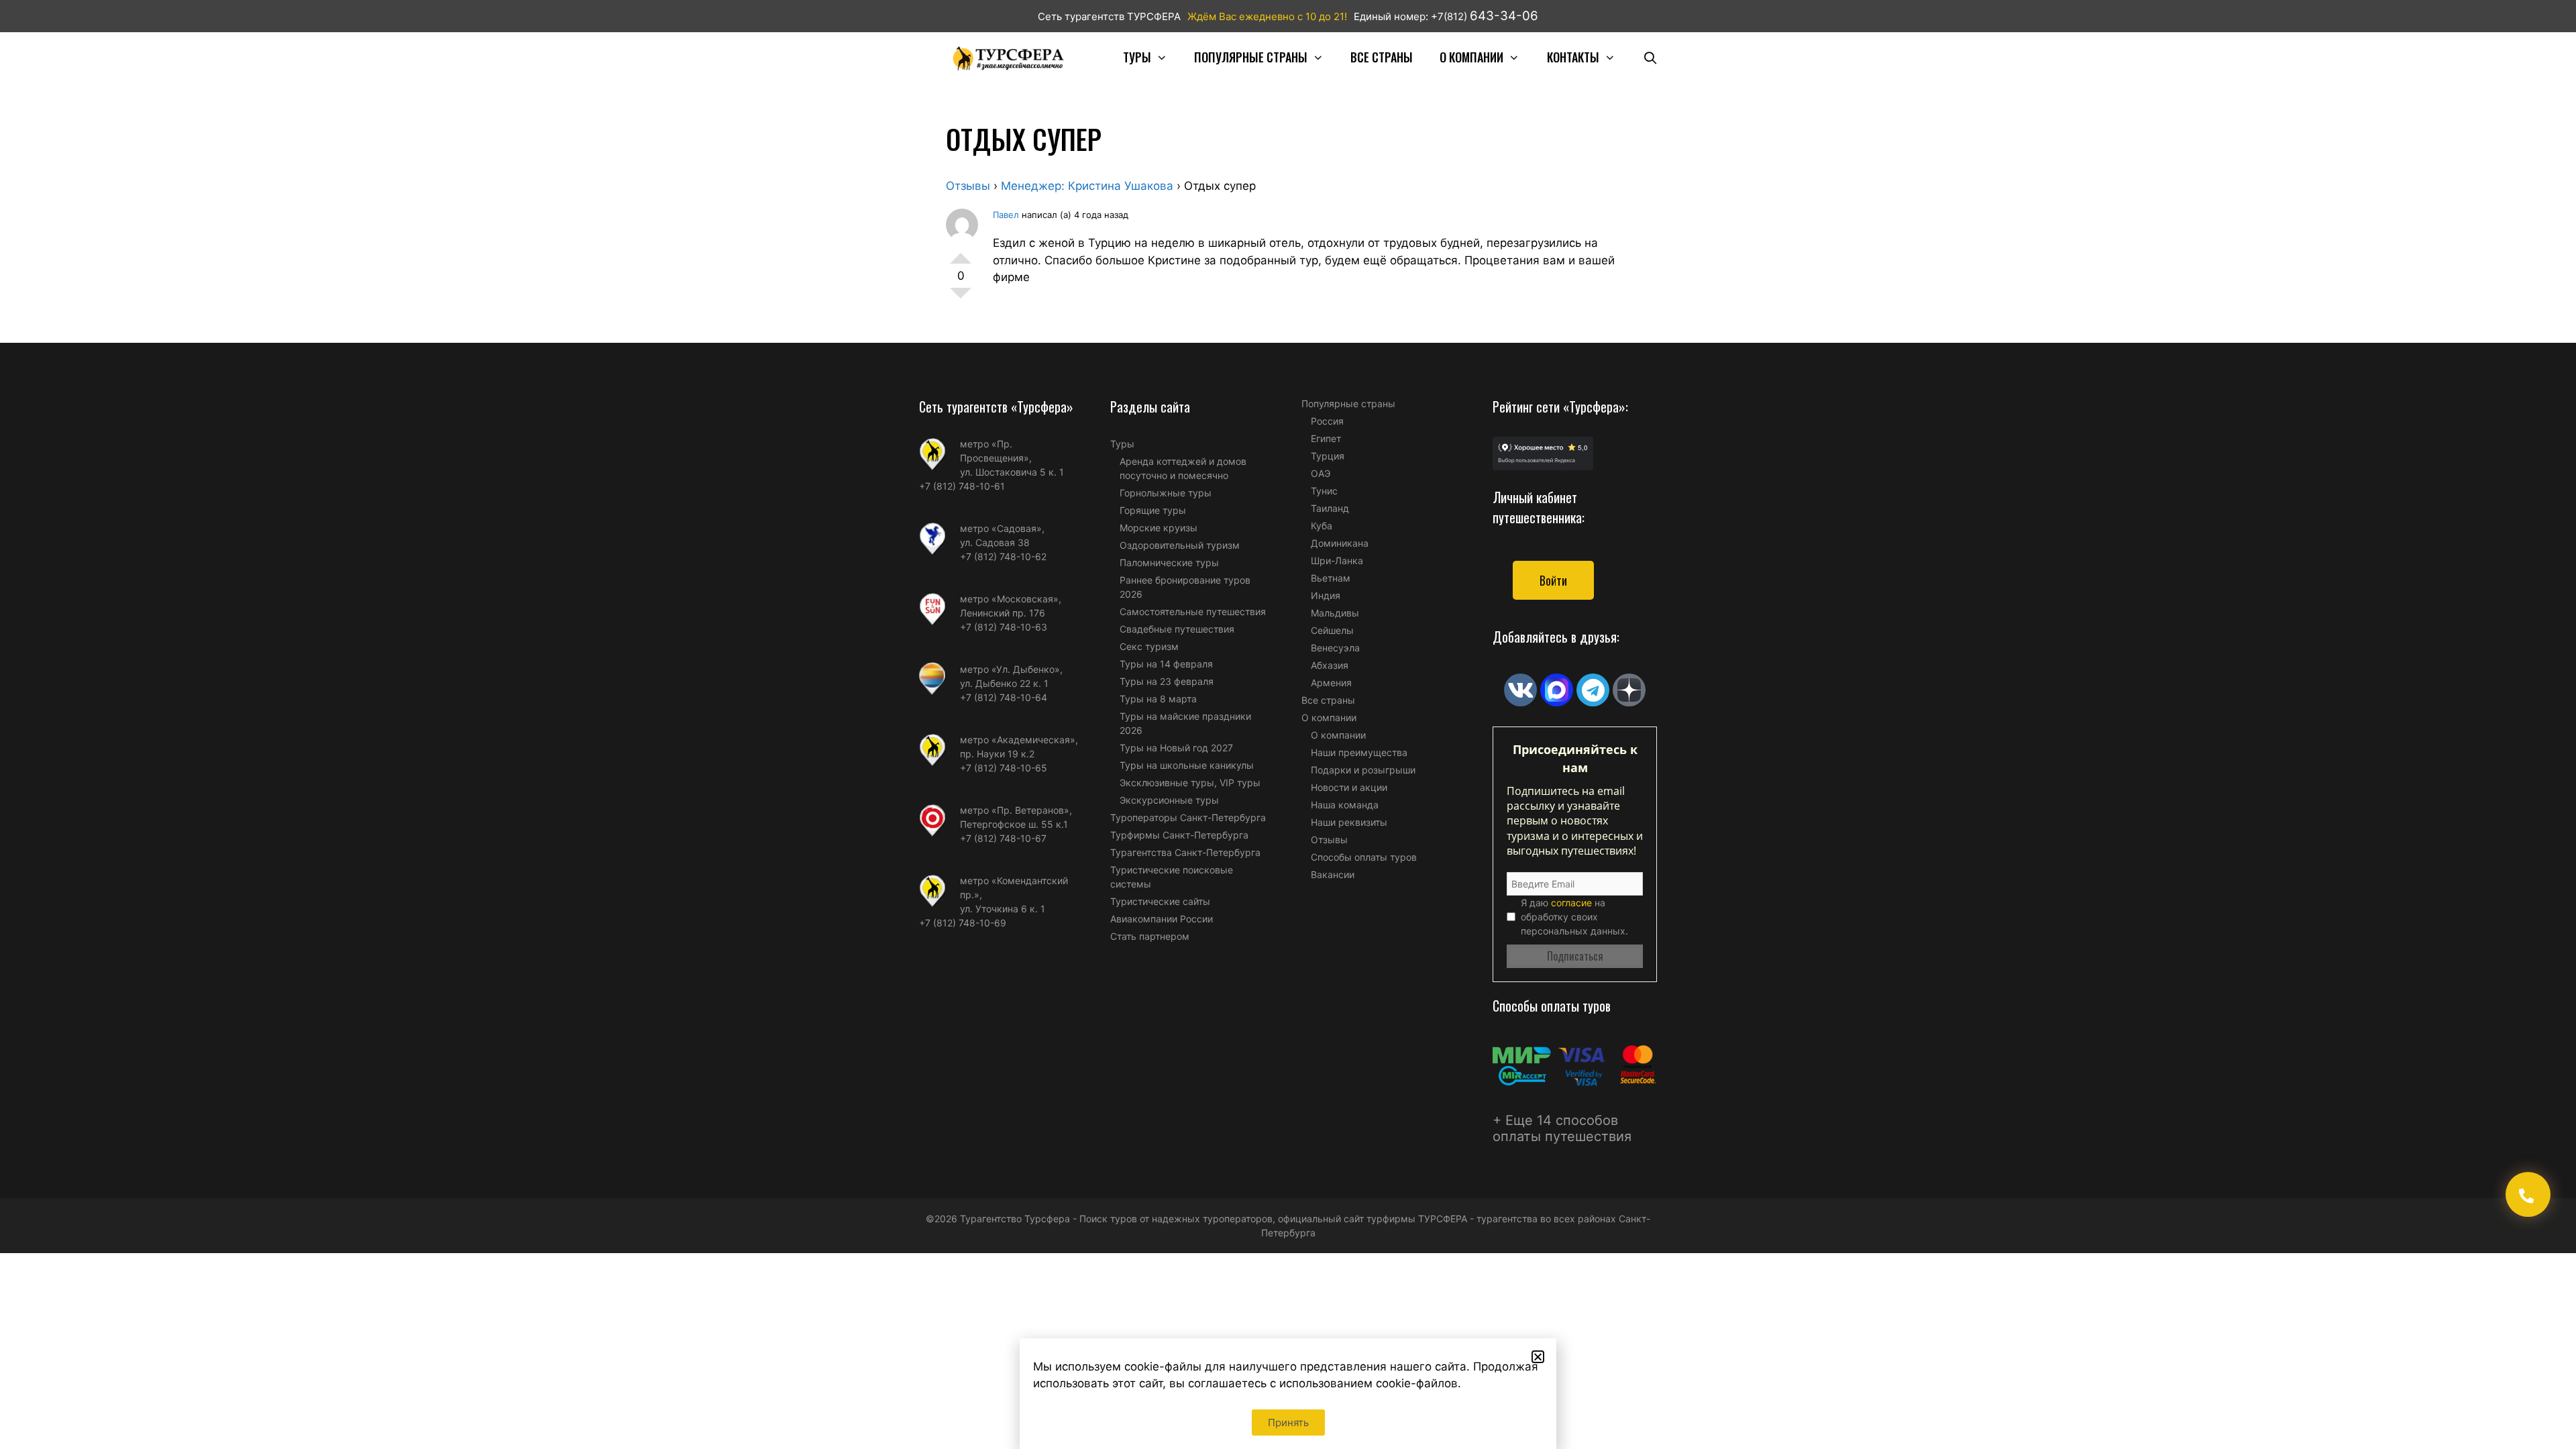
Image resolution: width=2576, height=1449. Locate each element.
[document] (1288, 724)
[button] (1538, 1357)
